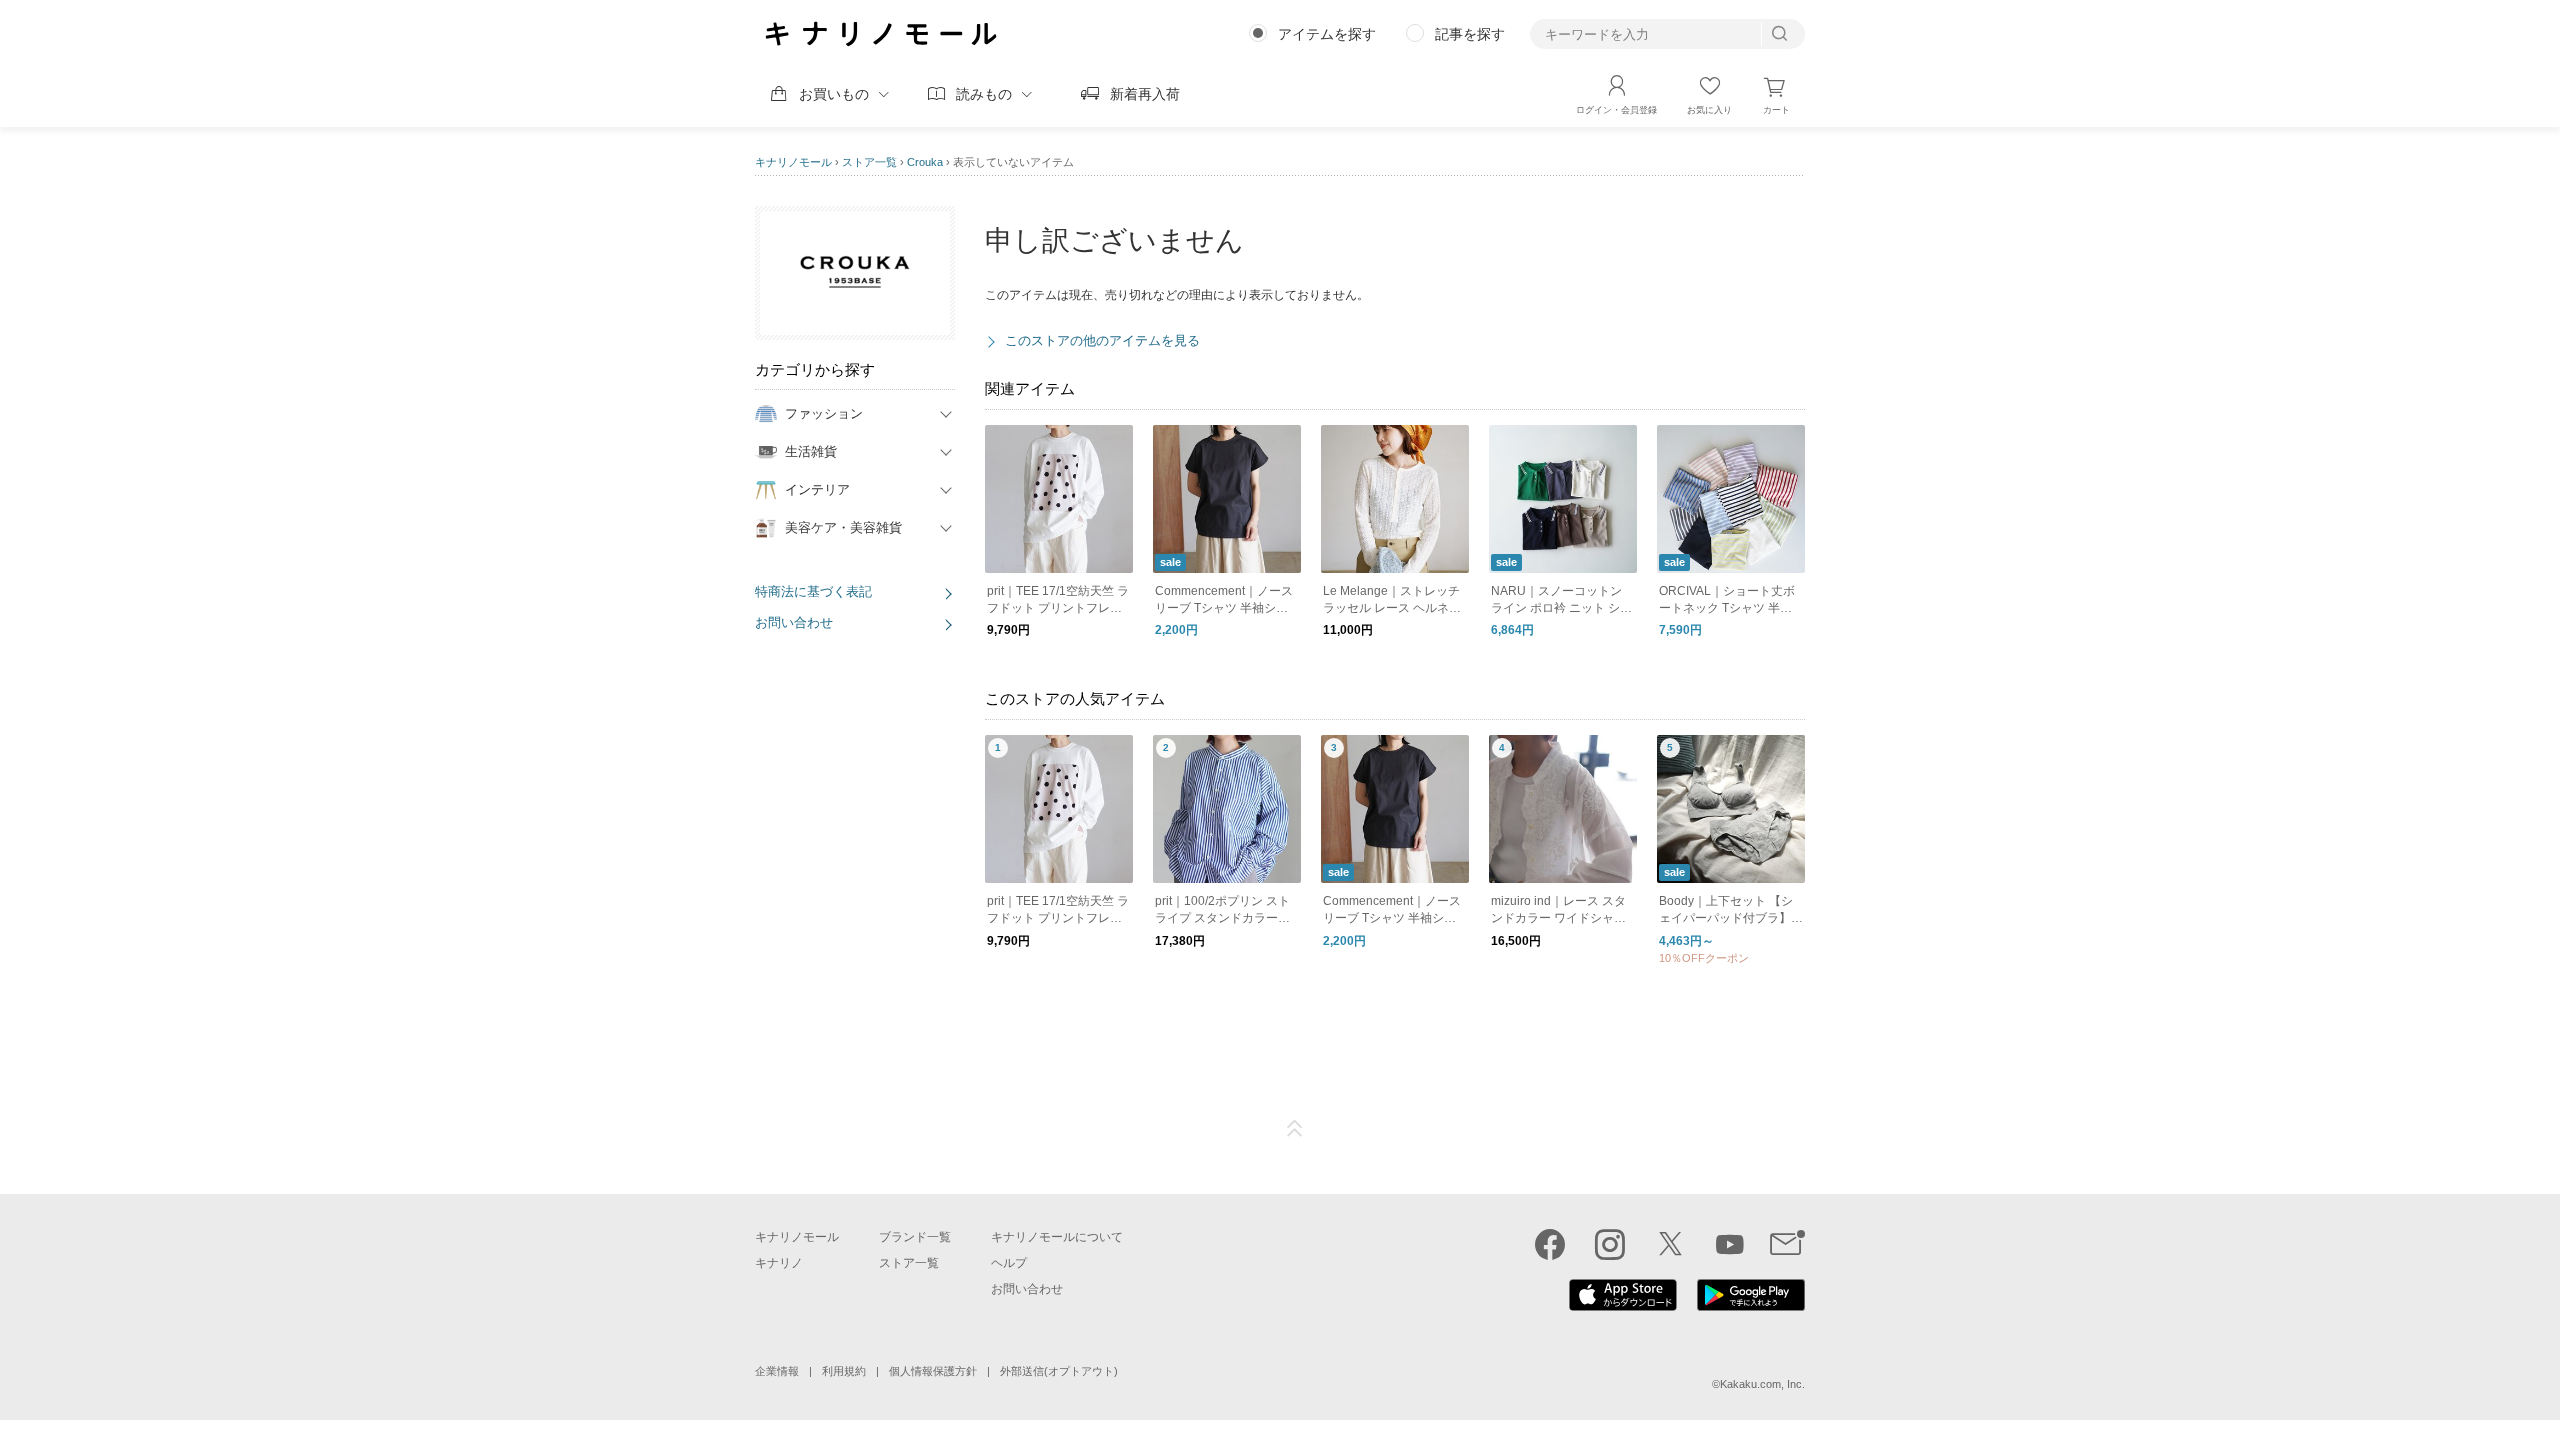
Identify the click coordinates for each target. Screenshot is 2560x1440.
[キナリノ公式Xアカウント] (1670, 1244)
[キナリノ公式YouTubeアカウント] (1730, 1244)
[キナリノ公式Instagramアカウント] (1610, 1244)
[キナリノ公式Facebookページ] (1550, 1244)
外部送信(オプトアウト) (1059, 1371)
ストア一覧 (869, 162)
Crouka (925, 162)
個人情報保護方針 (933, 1371)
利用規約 (844, 1371)
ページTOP (1295, 1129)
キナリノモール (793, 162)
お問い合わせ (794, 622)
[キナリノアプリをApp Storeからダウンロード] (1623, 1306)
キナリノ (779, 1263)
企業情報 (777, 1371)
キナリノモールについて (1057, 1237)
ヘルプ (1009, 1263)
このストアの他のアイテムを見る (1102, 340)
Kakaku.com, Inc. (1762, 1384)
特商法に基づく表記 (813, 591)
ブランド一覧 (915, 1237)
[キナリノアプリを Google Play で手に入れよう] (1751, 1306)
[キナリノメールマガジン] (1787, 1244)
